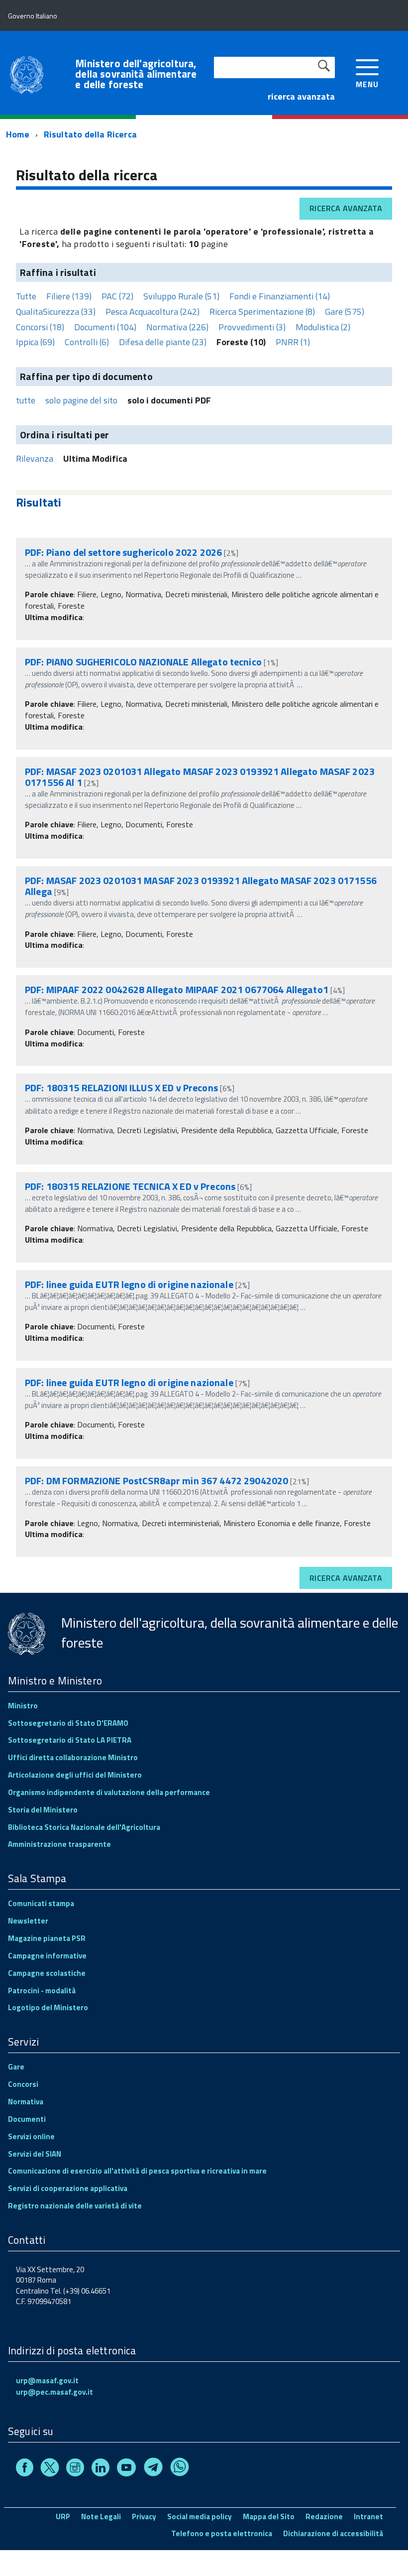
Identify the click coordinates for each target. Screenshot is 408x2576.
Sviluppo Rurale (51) (181, 296)
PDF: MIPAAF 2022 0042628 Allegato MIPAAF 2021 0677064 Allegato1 (177, 989)
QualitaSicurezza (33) (56, 312)
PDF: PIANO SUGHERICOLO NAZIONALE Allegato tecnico (143, 662)
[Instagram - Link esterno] (75, 2469)
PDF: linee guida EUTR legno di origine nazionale (129, 1284)
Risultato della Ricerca (90, 134)
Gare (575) (345, 312)
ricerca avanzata (301, 96)
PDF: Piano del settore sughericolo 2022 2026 (123, 552)
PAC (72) (117, 296)
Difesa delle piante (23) (163, 342)
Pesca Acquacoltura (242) (153, 312)
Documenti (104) (105, 327)
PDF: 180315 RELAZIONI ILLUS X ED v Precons (121, 1088)
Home (18, 134)
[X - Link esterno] (50, 2469)
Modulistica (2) (323, 327)
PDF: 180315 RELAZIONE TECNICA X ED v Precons (130, 1186)
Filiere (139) (69, 296)
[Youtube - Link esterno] (126, 2469)
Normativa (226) (177, 327)
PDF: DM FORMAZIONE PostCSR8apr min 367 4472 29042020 (156, 1481)
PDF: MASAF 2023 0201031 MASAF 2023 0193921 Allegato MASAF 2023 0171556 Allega (201, 886)
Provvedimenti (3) (252, 327)
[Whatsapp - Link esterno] (180, 2469)
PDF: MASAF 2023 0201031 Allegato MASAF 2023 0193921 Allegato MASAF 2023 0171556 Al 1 (200, 777)
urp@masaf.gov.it (47, 2381)
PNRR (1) (293, 342)
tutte (26, 400)
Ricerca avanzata (346, 208)
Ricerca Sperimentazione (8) (262, 312)
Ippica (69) (35, 342)
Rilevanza (35, 458)
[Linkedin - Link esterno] (101, 2469)
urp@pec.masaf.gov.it (54, 2392)
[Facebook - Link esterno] (25, 2469)
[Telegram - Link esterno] (153, 2469)
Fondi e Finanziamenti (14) (280, 296)
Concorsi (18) (40, 327)
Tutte (26, 296)
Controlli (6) (87, 342)
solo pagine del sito (81, 400)
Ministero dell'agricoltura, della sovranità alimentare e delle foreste (136, 74)
